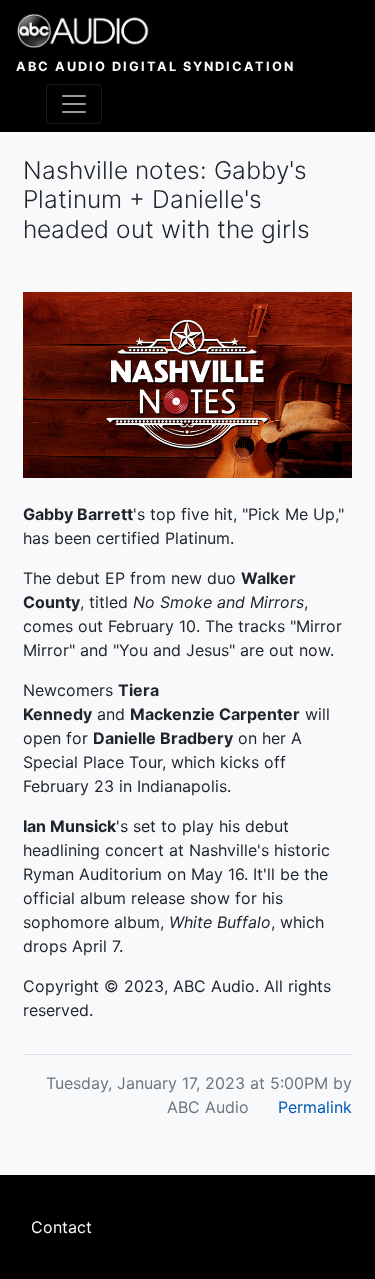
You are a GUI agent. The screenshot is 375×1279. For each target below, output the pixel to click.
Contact (61, 1227)
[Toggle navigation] (74, 104)
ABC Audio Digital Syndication (155, 66)
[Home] (155, 31)
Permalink (315, 1107)
